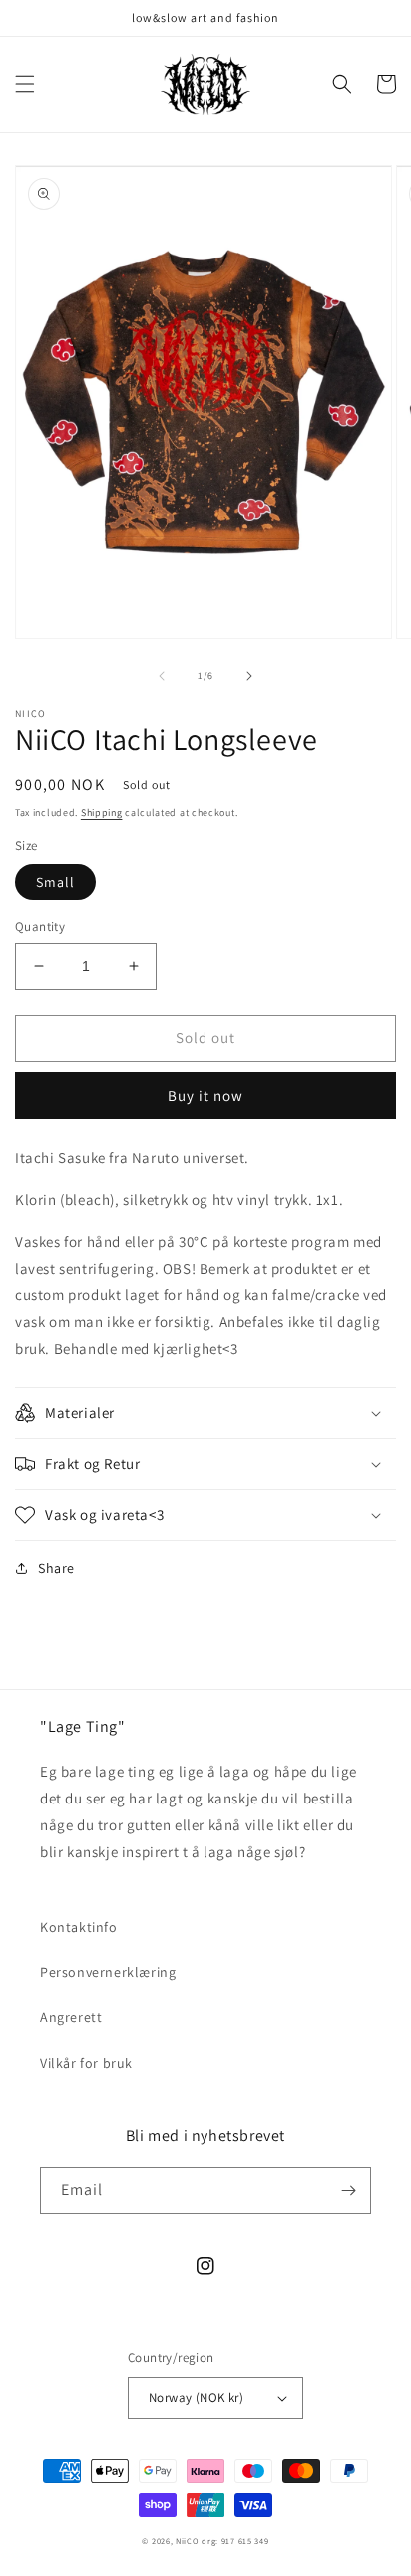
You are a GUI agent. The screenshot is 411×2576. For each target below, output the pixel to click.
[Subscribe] (348, 2190)
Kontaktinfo (79, 1927)
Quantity (40, 927)
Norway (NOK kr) (196, 2398)
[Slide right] (249, 676)
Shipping (102, 813)
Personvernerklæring (108, 1972)
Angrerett (71, 2017)
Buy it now (205, 1095)
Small (55, 882)
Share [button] (56, 1568)
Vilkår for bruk (86, 2063)
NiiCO (188, 2541)
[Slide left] (162, 676)
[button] (25, 84)
